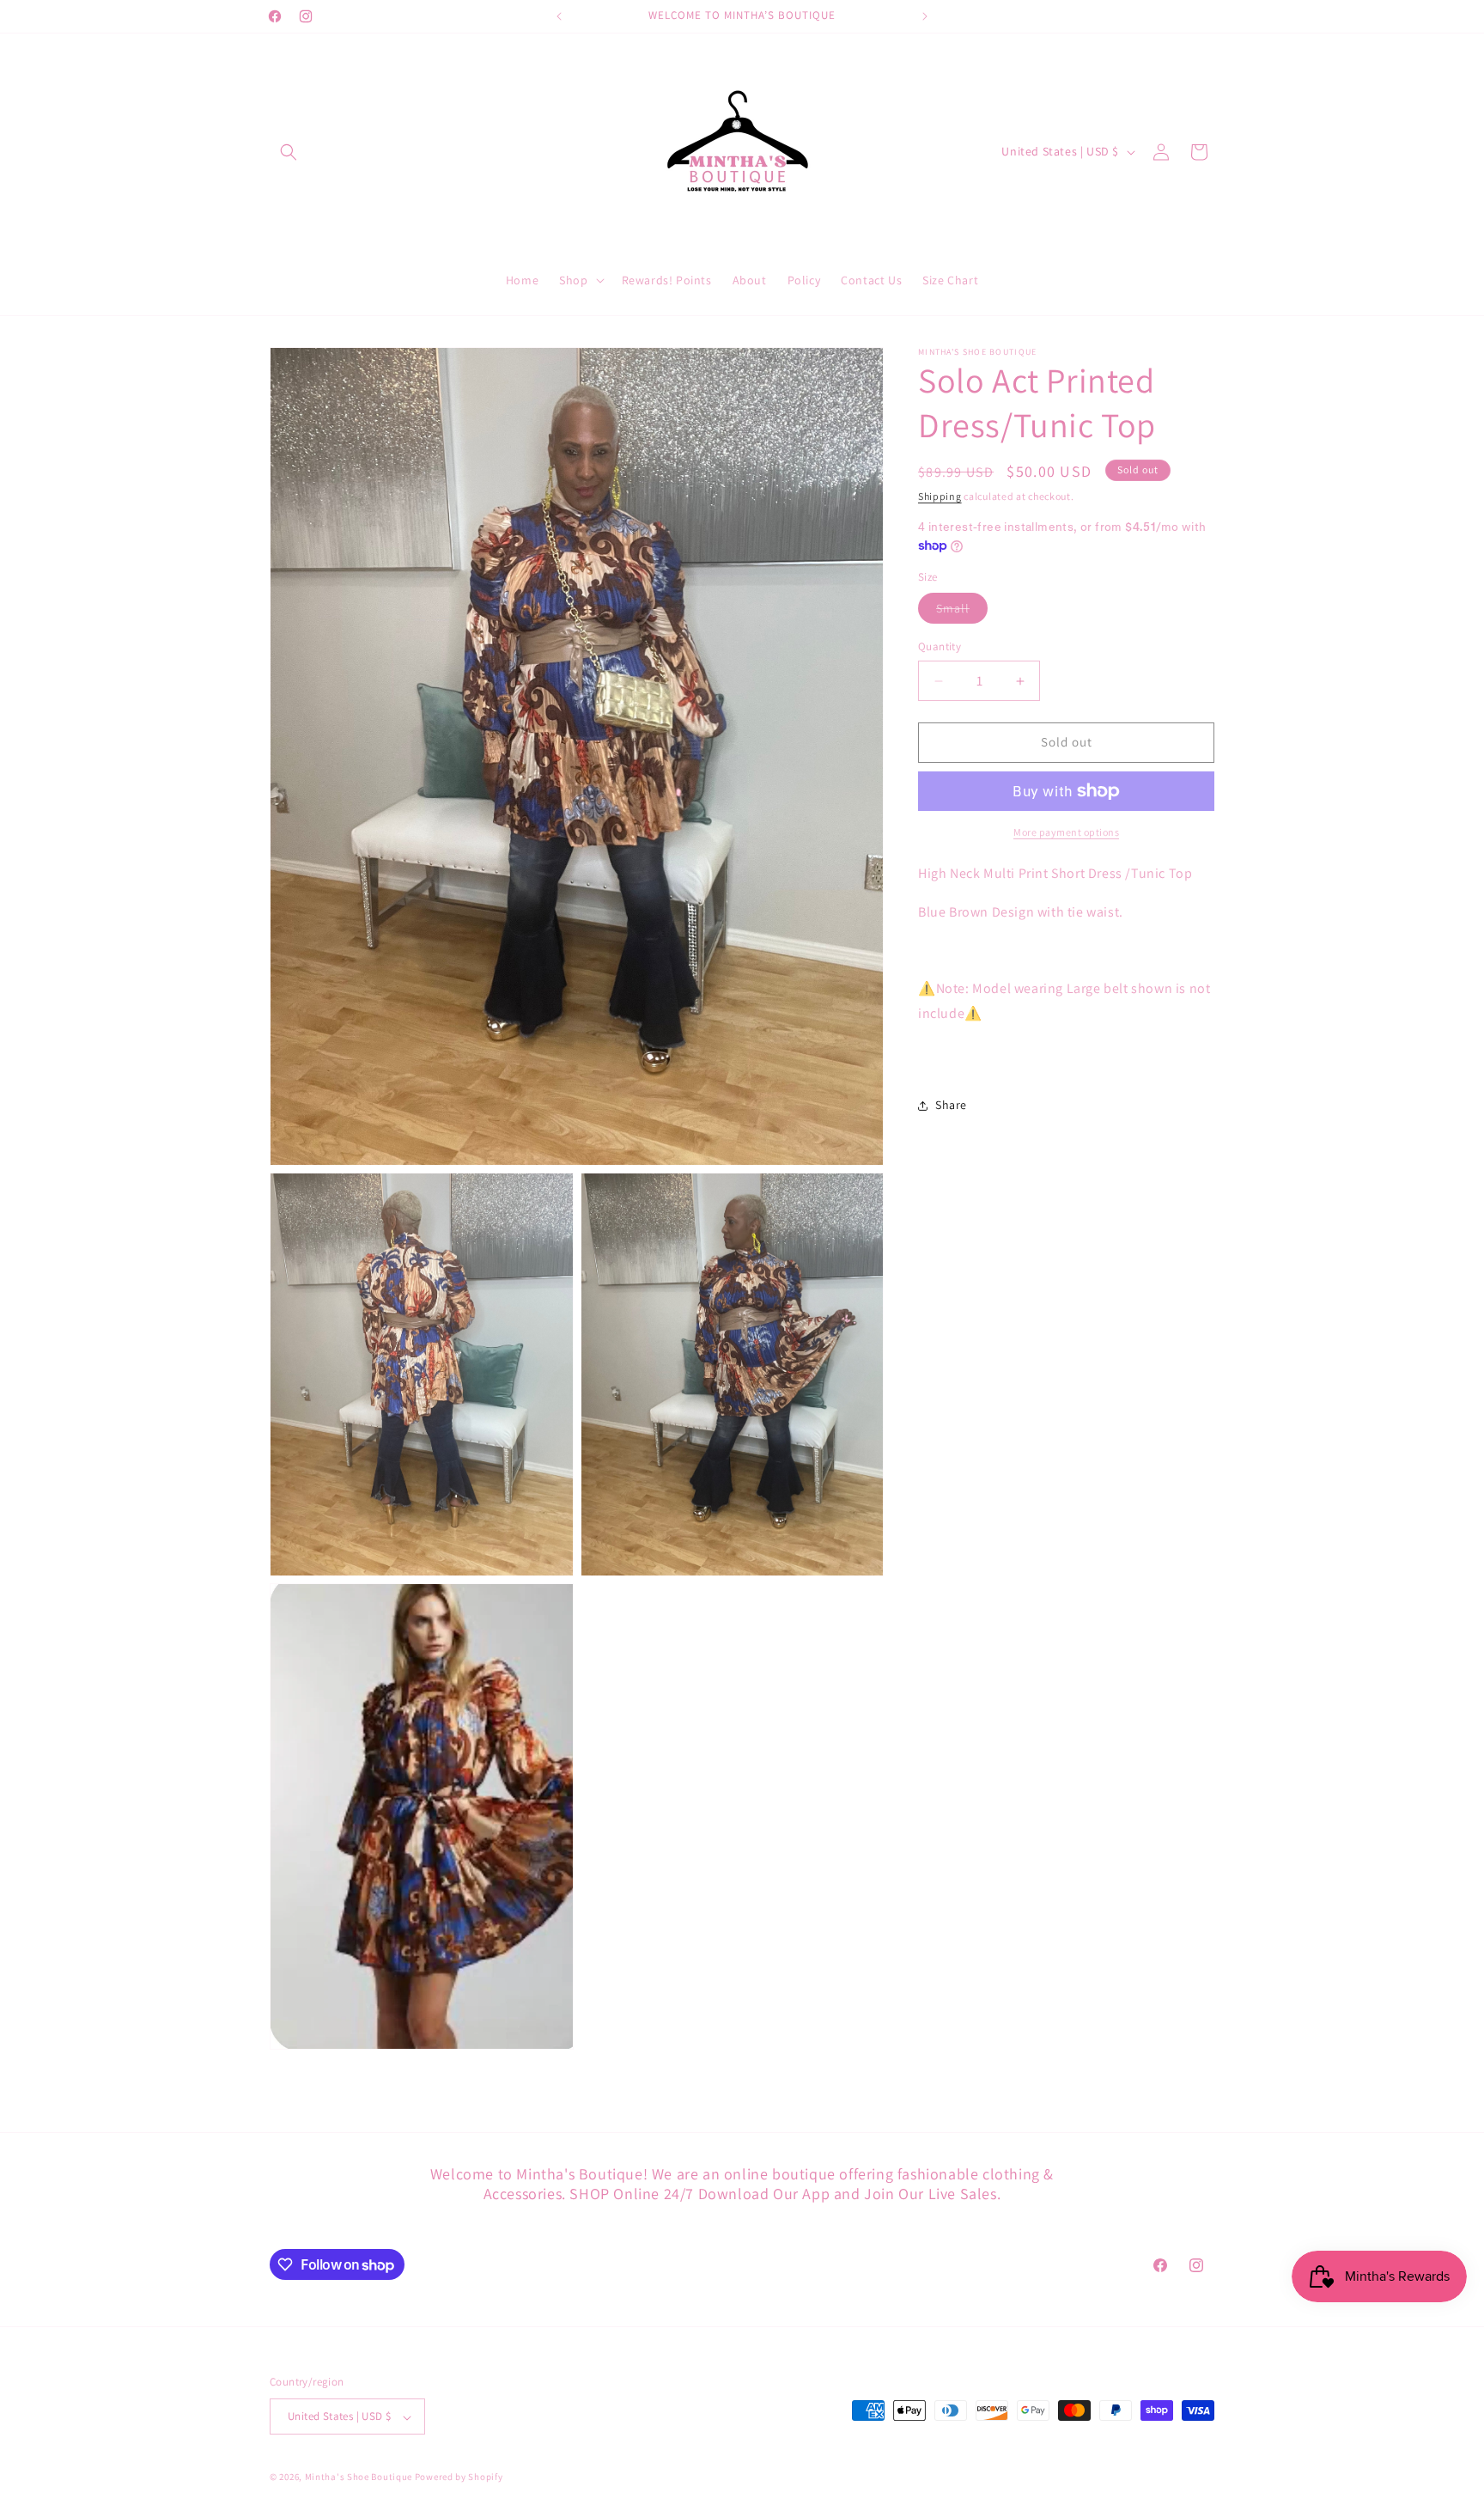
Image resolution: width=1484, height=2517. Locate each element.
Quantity (940, 647)
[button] (289, 152)
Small (962, 612)
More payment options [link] (1066, 832)
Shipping (940, 496)
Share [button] (951, 1105)
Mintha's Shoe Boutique (359, 2477)
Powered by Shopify (459, 2477)
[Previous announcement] (559, 16)
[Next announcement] (925, 16)
